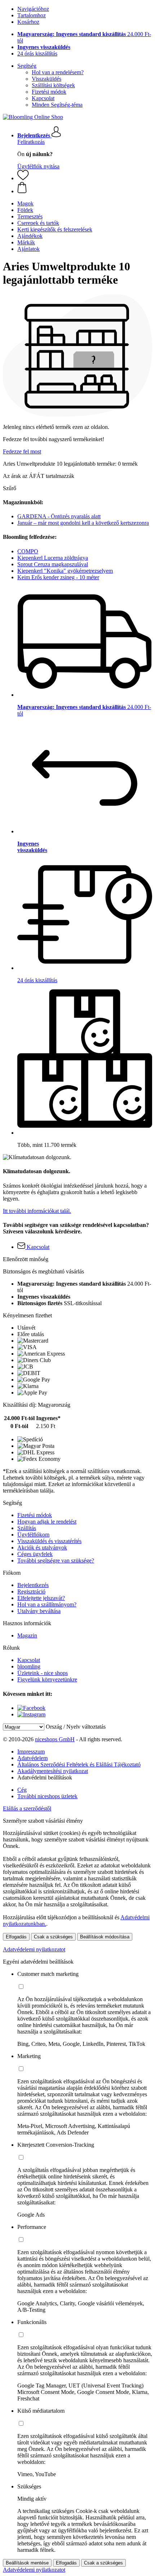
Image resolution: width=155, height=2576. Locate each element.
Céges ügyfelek (35, 1554)
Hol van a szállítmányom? (47, 1604)
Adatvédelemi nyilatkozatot (34, 1949)
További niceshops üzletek (47, 1796)
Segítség (27, 66)
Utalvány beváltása (39, 1611)
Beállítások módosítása (105, 1937)
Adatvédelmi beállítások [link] (45, 1777)
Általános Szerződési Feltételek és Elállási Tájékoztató (79, 1764)
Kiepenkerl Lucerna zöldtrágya (53, 558)
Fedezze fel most (22, 451)
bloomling (29, 1666)
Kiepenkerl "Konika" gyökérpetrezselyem (65, 571)
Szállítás (27, 1528)
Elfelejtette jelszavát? (41, 1598)
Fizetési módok (49, 92)
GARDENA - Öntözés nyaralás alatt (59, 516)
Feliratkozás (31, 142)
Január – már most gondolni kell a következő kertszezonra (83, 523)
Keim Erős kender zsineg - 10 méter (58, 577)
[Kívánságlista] (23, 178)
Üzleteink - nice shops (43, 1673)
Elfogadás (16, 1937)
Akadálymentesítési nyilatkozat (53, 1771)
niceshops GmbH (55, 1739)
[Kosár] (85, 188)
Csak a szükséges (53, 1937)
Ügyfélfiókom (33, 1535)
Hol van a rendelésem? (58, 72)
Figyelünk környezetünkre (47, 1679)
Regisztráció (31, 1591)
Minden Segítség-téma (57, 105)
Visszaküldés (46, 79)
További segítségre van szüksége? (56, 1560)
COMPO (28, 551)
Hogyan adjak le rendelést (47, 1522)
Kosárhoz (28, 22)
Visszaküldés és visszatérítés (49, 1541)
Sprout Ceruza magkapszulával (53, 564)
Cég (22, 1790)
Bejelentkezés (33, 1585)
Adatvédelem (32, 1758)
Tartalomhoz (32, 15)
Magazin (27, 1635)
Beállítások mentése (27, 2563)
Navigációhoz (33, 9)
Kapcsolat (43, 98)
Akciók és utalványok (42, 1548)
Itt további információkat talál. (37, 1211)
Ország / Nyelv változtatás (76, 1727)
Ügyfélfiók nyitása (38, 166)
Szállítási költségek (53, 85)
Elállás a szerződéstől (27, 1808)
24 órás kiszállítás (37, 54)
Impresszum (31, 1752)
